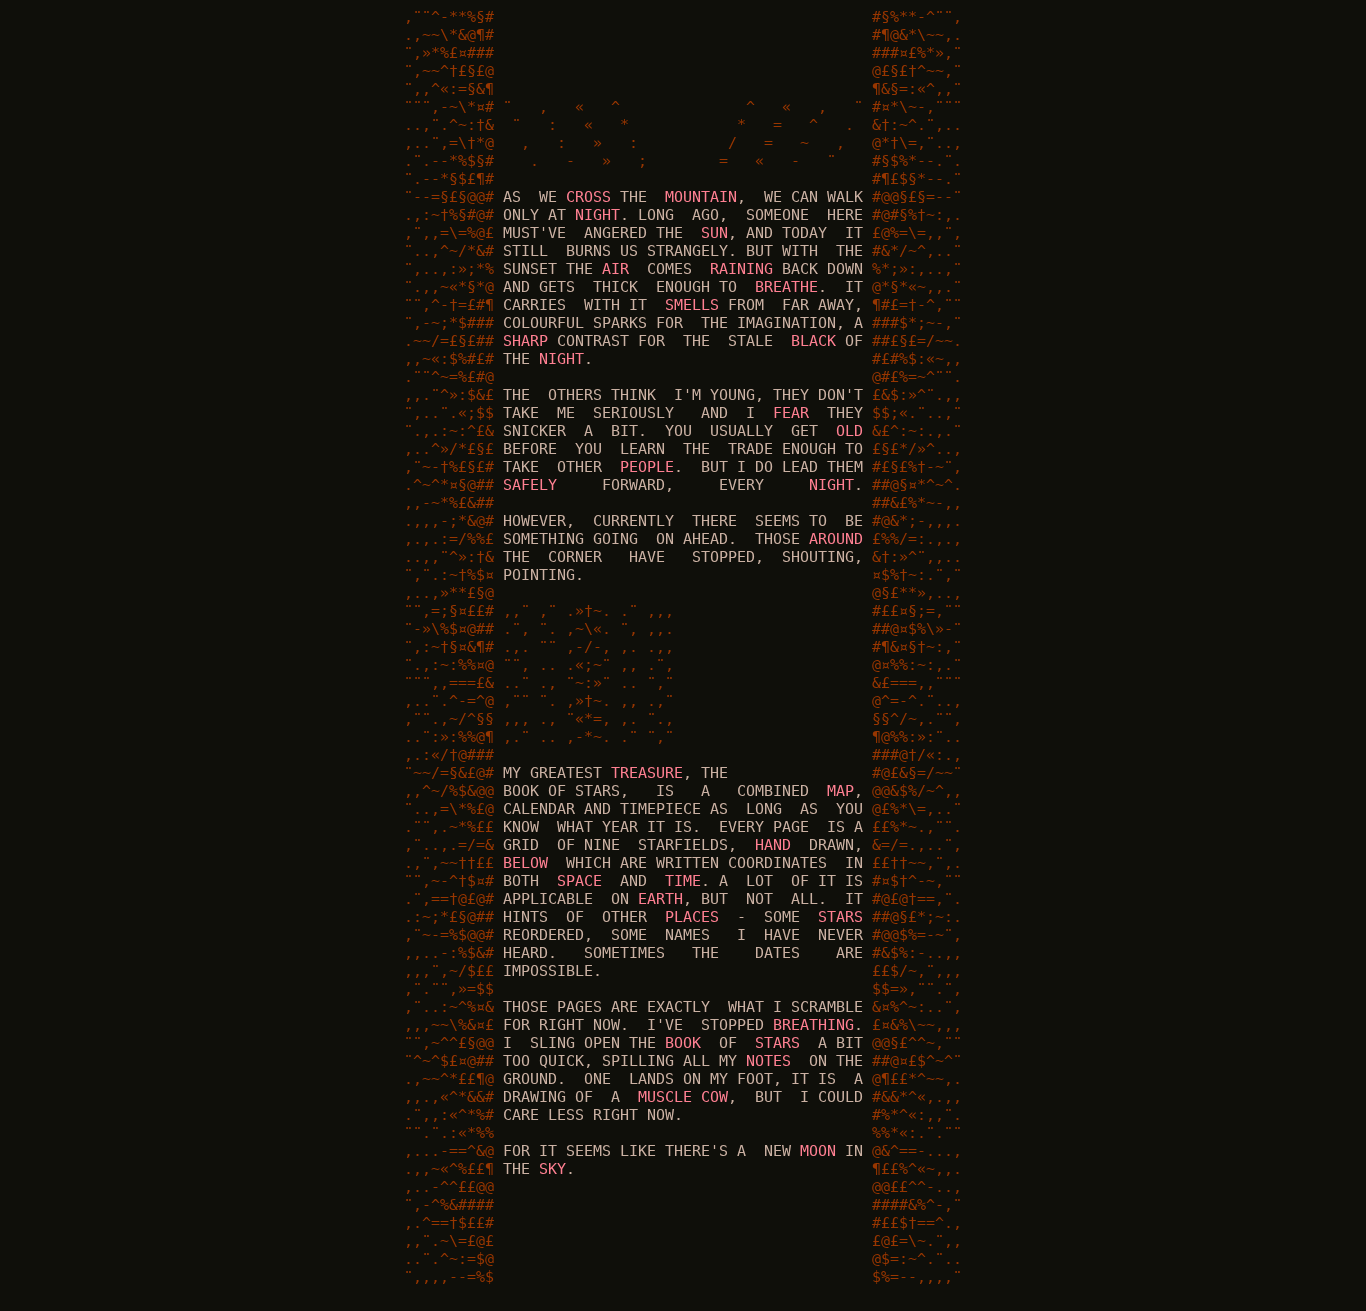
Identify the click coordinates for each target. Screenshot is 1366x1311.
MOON (818, 1151)
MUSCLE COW (683, 1097)
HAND (773, 845)
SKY (552, 1169)
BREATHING (813, 1025)
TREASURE (647, 773)
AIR (615, 269)
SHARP (525, 341)
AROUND (836, 539)
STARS (840, 917)
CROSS (588, 197)
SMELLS (692, 305)
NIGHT (597, 215)
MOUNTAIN (701, 197)
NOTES (768, 1061)
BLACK (813, 341)
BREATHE (786, 287)
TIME (683, 881)
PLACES (692, 917)
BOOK (683, 1043)
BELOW (525, 863)
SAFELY (530, 485)
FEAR (791, 413)
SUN (714, 233)
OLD (849, 431)
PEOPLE (647, 467)
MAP (840, 791)
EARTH (660, 899)
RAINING (741, 269)
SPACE (579, 881)
